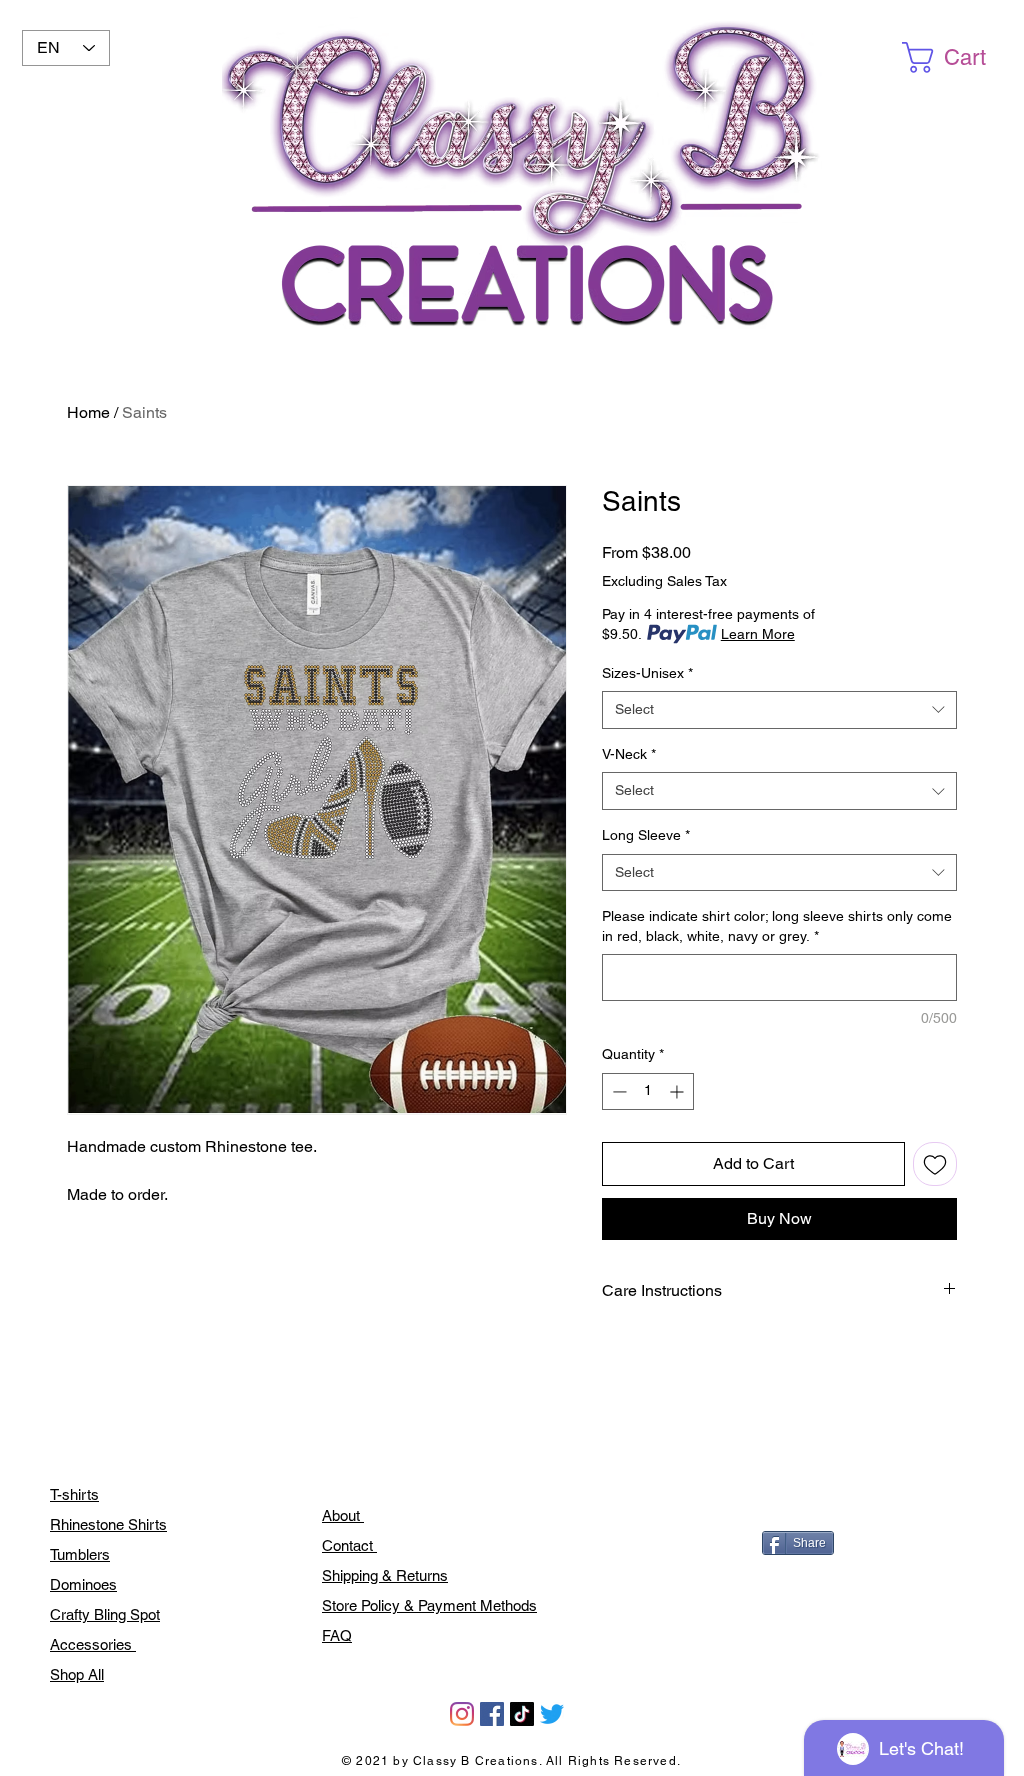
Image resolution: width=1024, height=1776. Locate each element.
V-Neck (629, 754)
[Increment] (678, 1091)
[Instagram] (462, 1714)
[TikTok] (522, 1714)
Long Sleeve (646, 835)
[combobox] (779, 710)
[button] (960, 57)
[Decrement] (617, 1091)
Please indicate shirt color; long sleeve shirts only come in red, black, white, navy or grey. (777, 926)
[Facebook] (492, 1714)
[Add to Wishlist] (935, 1164)
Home (88, 412)
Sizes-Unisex (647, 673)
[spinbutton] (648, 1091)
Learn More (758, 634)
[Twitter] (552, 1714)
